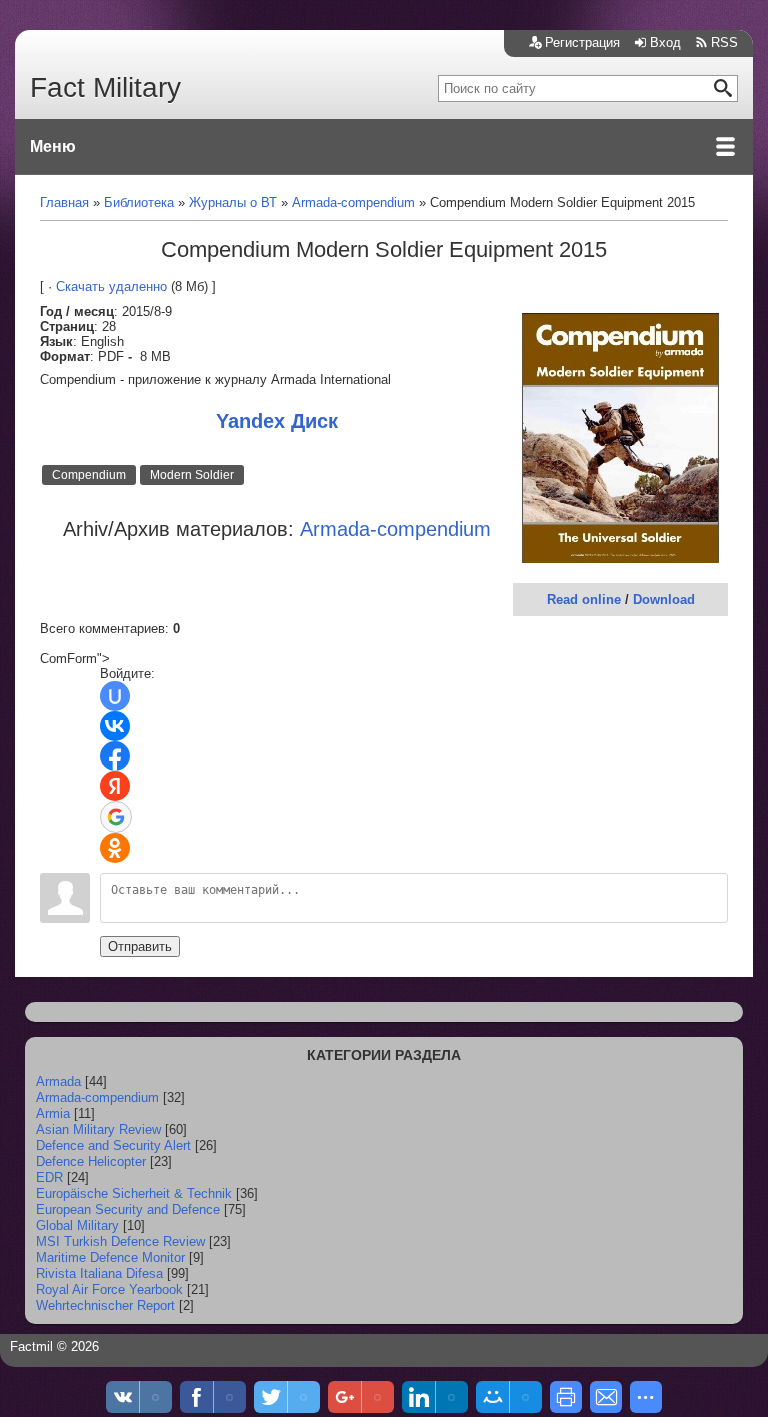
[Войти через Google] (116, 817)
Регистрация (582, 42)
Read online (584, 599)
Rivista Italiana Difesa (99, 1273)
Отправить (140, 946)
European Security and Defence (128, 1209)
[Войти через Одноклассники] (115, 848)
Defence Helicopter (91, 1161)
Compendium (89, 475)
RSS (724, 42)
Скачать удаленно (111, 286)
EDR (49, 1177)
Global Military (77, 1225)
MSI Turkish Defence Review (120, 1241)
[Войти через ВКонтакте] (115, 726)
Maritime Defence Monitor (110, 1257)
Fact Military (105, 87)
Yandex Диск (277, 421)
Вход (665, 42)
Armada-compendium (97, 1097)
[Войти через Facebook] (115, 756)
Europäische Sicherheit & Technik (134, 1193)
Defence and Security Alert (113, 1145)
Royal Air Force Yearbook (109, 1289)
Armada (58, 1081)
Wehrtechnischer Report (105, 1305)
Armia (53, 1113)
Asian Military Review (98, 1129)
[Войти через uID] (115, 696)
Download (664, 599)
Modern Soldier (192, 475)
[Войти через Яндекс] (115, 786)
